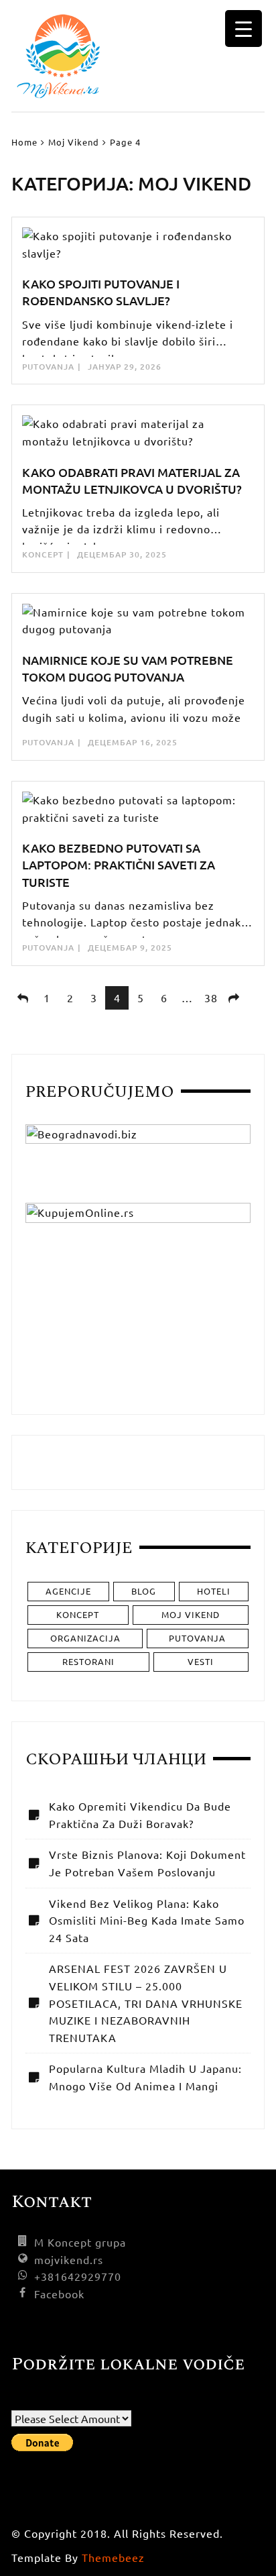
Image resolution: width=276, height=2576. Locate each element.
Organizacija (85, 1638)
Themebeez (113, 2557)
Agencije (68, 1591)
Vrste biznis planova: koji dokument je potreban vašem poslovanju (147, 1863)
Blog (144, 1591)
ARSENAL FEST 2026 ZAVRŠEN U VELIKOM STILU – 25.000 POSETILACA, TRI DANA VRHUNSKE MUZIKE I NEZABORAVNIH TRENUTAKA (146, 2002)
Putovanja (48, 367)
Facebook (59, 2294)
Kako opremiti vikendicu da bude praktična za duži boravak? (140, 1815)
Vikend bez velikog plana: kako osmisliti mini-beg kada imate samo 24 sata (147, 1920)
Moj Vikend (191, 1614)
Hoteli (214, 1591)
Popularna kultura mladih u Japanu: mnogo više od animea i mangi (145, 2077)
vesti (201, 1661)
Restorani (88, 1661)
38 (211, 998)
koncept (43, 554)
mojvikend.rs (69, 2259)
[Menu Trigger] (244, 29)
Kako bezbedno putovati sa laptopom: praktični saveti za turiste (119, 864)
